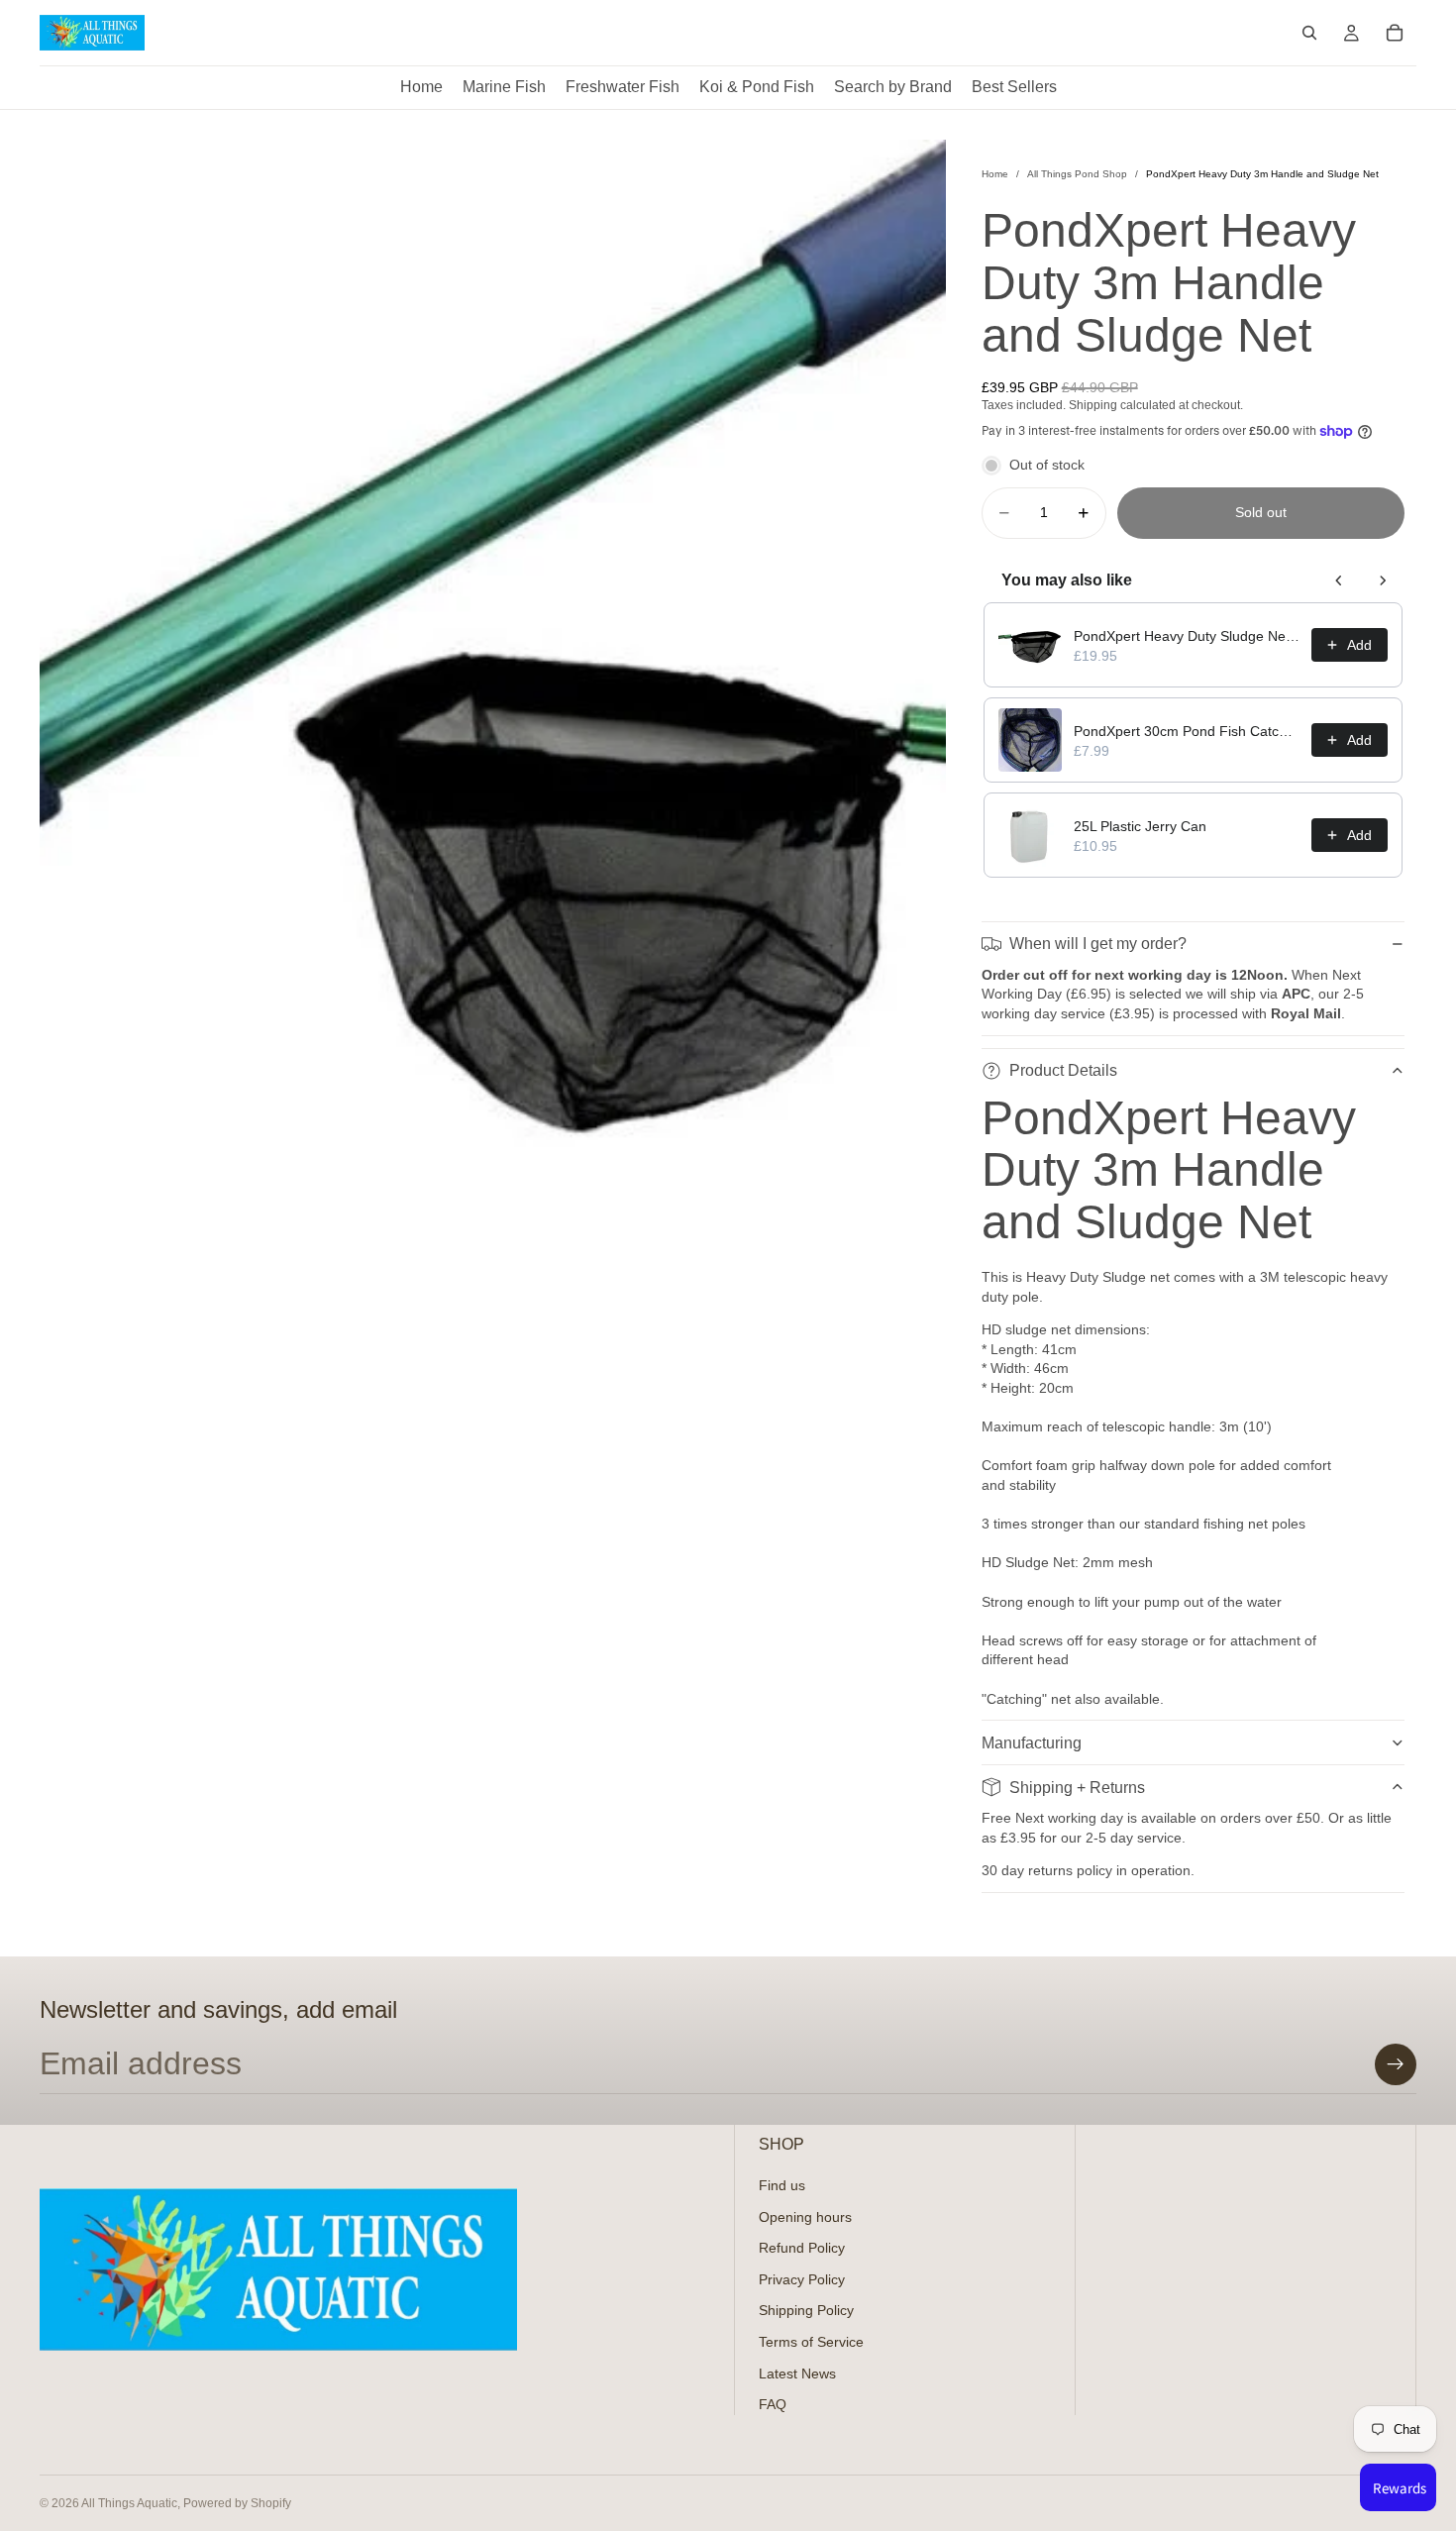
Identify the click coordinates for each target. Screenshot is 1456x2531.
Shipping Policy (806, 2310)
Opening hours (805, 2217)
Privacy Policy (802, 2279)
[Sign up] (1396, 2064)
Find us (782, 2185)
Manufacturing (1032, 1743)
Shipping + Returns (1077, 1788)
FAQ (773, 2404)
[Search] (1309, 33)
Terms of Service (811, 2342)
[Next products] (1383, 580)
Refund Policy (802, 2248)
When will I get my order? (1098, 944)
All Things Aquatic (129, 2503)
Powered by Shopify (237, 2503)
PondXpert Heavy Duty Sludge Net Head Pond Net (1187, 636)
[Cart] (1395, 33)
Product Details (1063, 1070)
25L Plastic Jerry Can (1140, 826)
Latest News (797, 2373)
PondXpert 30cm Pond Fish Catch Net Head (1187, 731)
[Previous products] (1339, 580)
